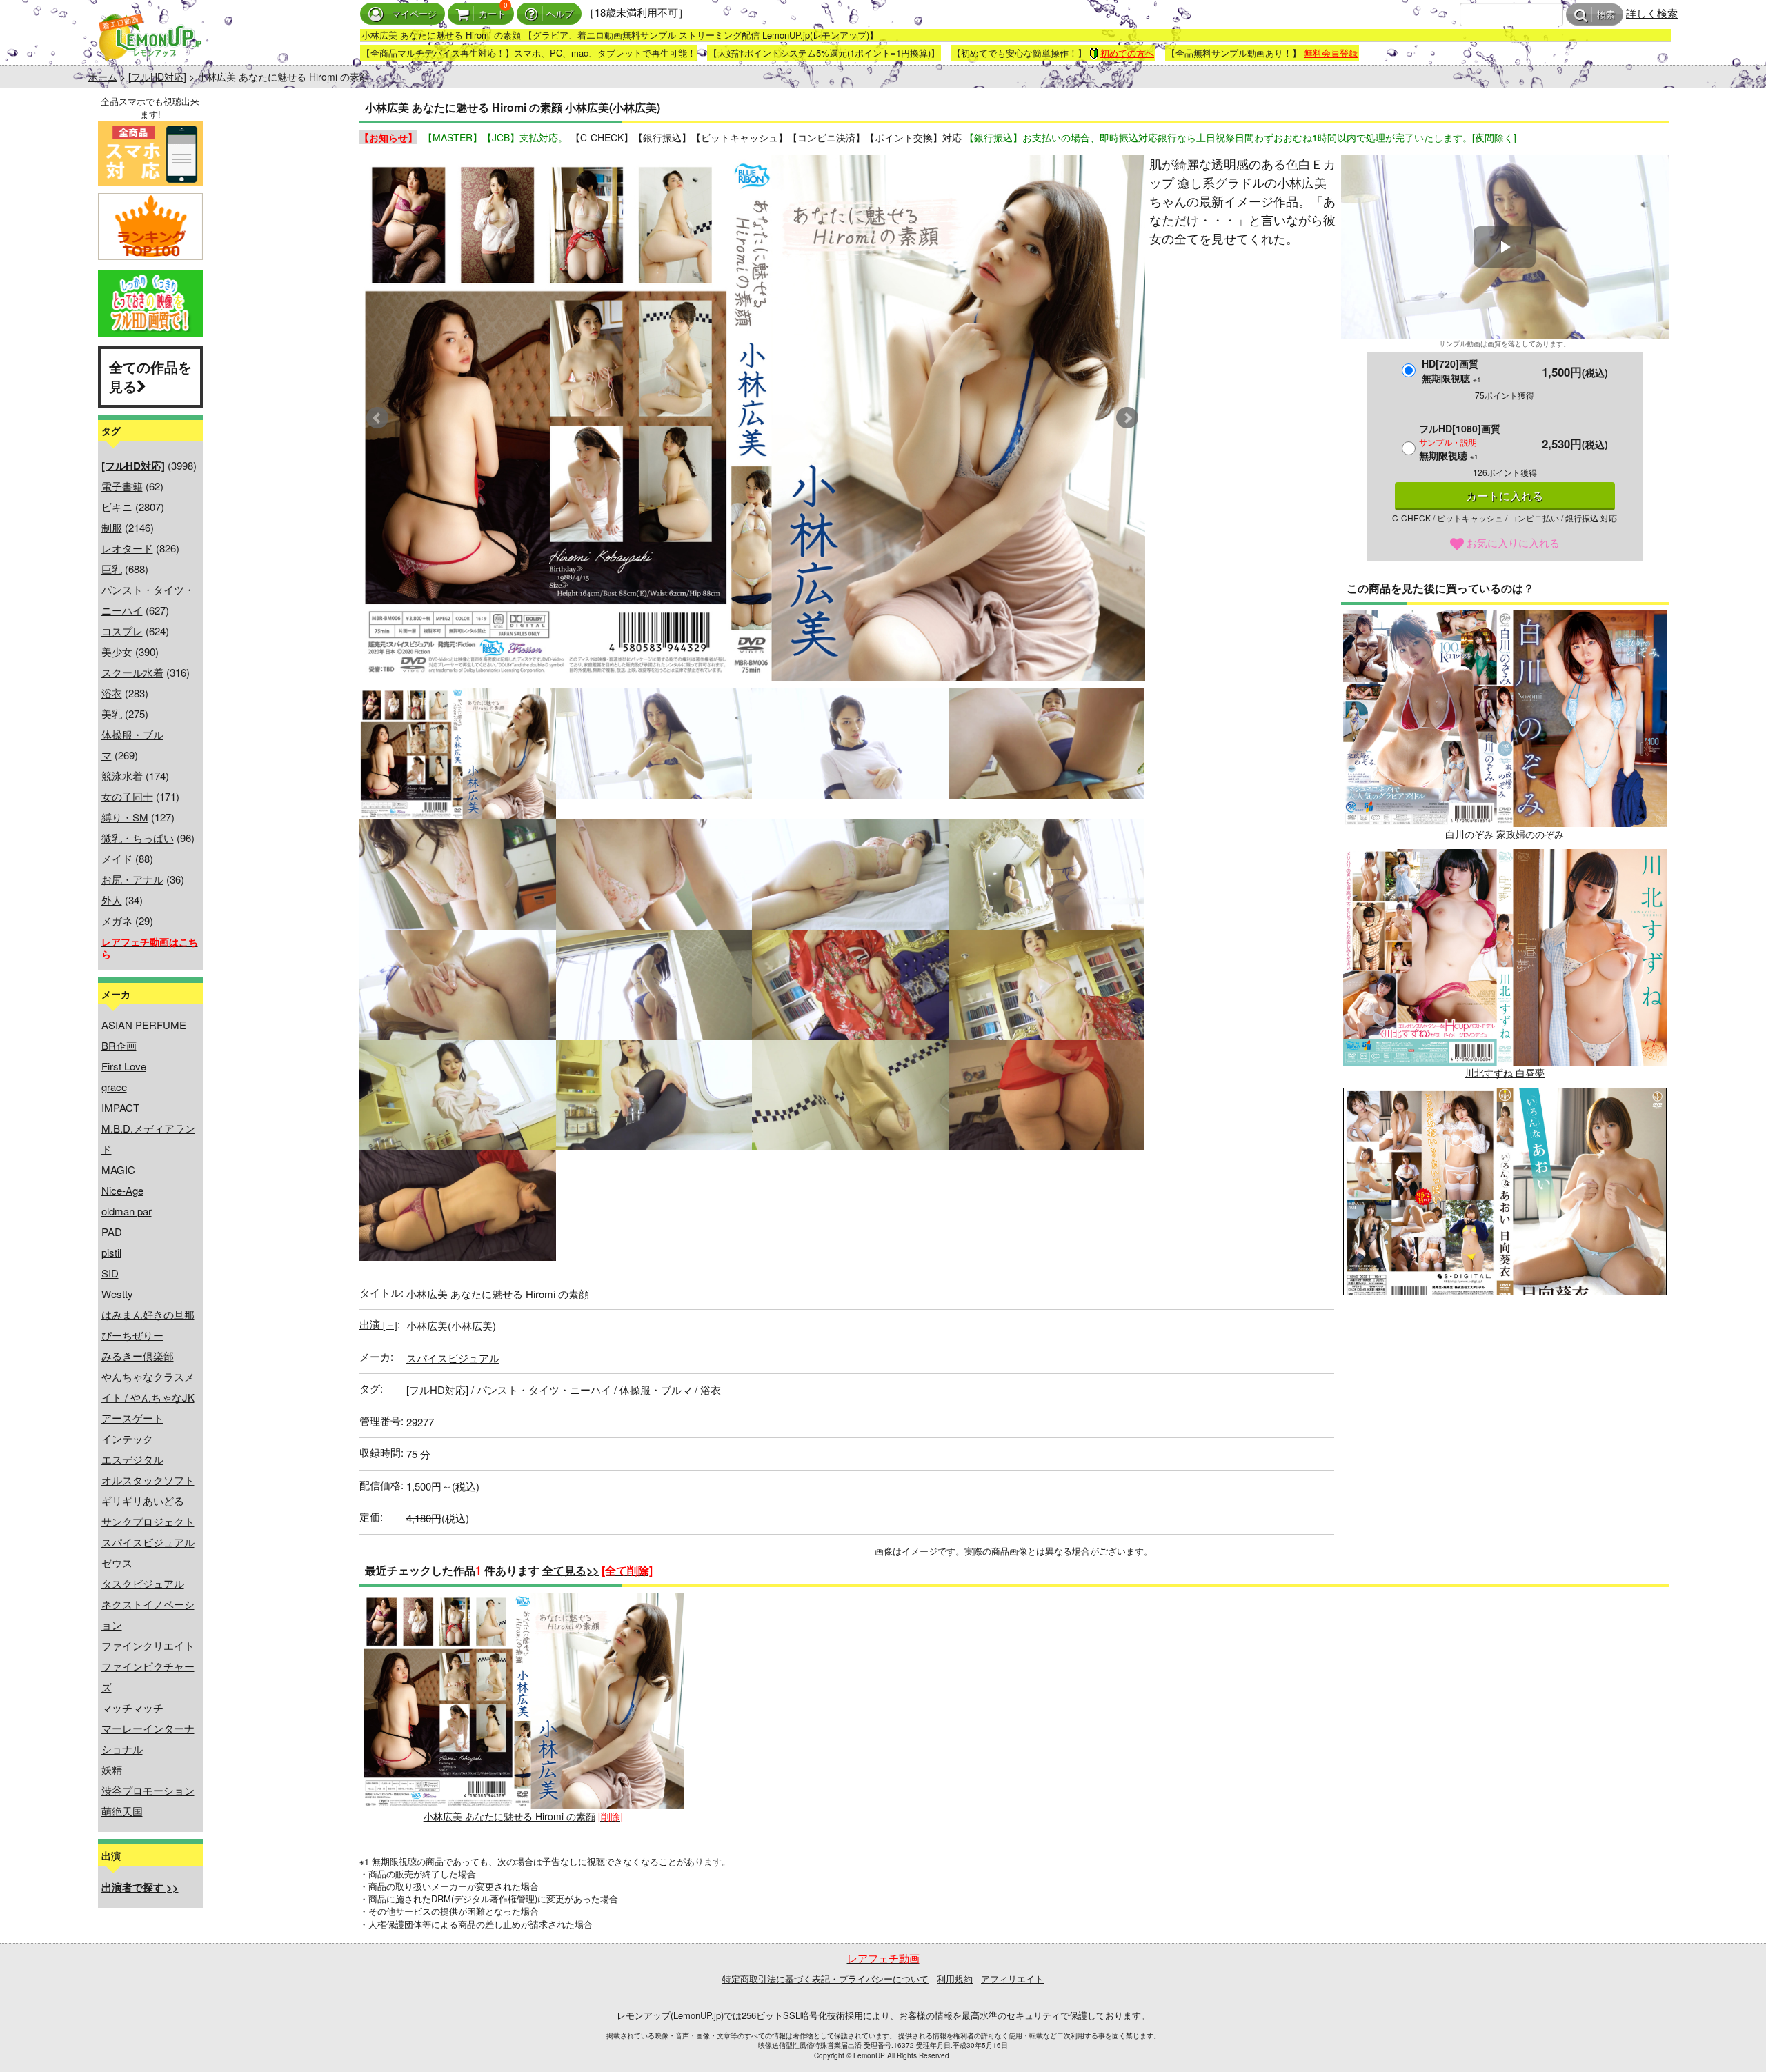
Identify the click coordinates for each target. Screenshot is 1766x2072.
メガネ (117, 920)
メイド (117, 858)
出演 (378, 1324)
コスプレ (122, 631)
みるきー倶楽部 (138, 1356)
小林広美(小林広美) (451, 1325)
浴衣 (112, 693)
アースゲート (132, 1418)
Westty (117, 1294)
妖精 (112, 1770)
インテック (127, 1438)
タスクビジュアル (143, 1583)
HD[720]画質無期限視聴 (1451, 371)
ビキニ (117, 507)
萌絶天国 (122, 1811)
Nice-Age (122, 1190)
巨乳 (112, 569)
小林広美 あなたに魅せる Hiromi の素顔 (509, 1816)
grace (114, 1087)
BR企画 (119, 1045)
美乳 (112, 714)
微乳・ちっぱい (138, 838)
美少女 (117, 651)
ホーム (103, 77)
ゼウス (117, 1563)
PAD (112, 1232)
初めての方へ (1127, 53)
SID (110, 1273)
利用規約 (955, 1979)
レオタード (127, 548)
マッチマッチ (132, 1707)
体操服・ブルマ (656, 1389)
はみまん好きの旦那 (148, 1314)
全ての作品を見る (150, 377)
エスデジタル (132, 1459)
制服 (112, 527)
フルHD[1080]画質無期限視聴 (1460, 442)
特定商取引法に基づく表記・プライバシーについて (825, 1979)
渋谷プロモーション (148, 1790)
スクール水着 (132, 672)
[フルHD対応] (157, 77)
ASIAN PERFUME (144, 1025)
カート (492, 14)
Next (1127, 418)
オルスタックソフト (148, 1480)
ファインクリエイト (148, 1645)
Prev (377, 418)
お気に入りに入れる (1512, 542)
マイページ (414, 14)
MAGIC (118, 1169)
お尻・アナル (132, 879)
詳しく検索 (1652, 13)
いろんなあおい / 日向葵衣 (1505, 1311)
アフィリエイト (1012, 1979)
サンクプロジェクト (148, 1521)
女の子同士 (127, 796)
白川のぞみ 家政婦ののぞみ (1505, 834)
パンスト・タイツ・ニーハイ (544, 1389)
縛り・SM (125, 817)
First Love (124, 1066)
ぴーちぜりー (132, 1335)
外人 (112, 900)
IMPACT (120, 1107)
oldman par (127, 1211)
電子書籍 (122, 486)
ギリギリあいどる (143, 1501)
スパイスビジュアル (148, 1542)
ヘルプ (560, 14)
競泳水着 (122, 776)
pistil (111, 1252)
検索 (1606, 15)
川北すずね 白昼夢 (1505, 1073)
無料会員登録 (1331, 53)
